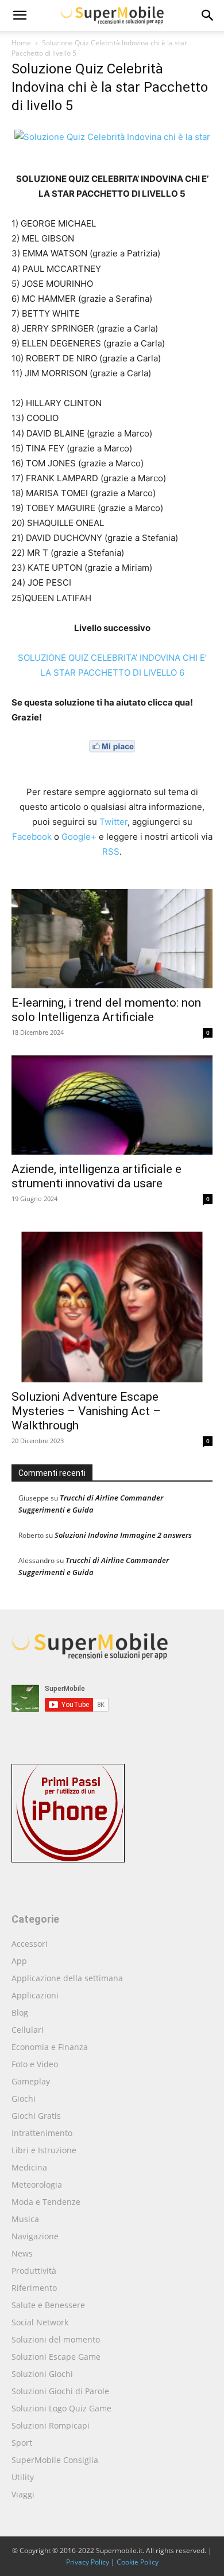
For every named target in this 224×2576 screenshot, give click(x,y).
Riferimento (34, 2288)
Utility (23, 2477)
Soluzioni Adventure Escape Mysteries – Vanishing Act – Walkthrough (86, 1411)
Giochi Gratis (36, 2116)
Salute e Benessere (48, 2305)
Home (21, 43)
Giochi (24, 2098)
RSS (111, 851)
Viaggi (23, 2494)
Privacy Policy (88, 2562)
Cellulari (28, 2030)
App (19, 1961)
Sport (22, 2443)
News (22, 2253)
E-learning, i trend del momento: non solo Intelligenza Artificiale (106, 1010)
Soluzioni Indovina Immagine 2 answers (123, 1535)
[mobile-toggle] (20, 15)
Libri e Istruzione (44, 2150)
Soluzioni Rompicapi (51, 2425)
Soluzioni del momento (56, 2339)
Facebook (32, 837)
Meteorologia (37, 2185)
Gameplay (31, 2081)
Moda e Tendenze (46, 2202)
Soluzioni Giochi (42, 2374)
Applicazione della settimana (67, 1978)
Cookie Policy (138, 2562)
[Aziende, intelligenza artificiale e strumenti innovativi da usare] (112, 1105)
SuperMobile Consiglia (55, 2460)
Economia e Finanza (50, 2047)
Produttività (34, 2271)
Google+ (79, 837)
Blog (20, 2012)
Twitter (113, 822)
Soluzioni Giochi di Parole (60, 2391)
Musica (25, 2219)
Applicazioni (35, 1995)
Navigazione (35, 2236)
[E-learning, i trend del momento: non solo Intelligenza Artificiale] (112, 939)
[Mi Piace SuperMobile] (112, 761)
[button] (208, 15)
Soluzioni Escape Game (56, 2357)
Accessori (30, 1944)
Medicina (29, 2167)
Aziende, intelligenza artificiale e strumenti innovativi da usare (96, 1176)
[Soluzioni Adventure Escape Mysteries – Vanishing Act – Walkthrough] (112, 1302)
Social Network (40, 2322)
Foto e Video (35, 2064)
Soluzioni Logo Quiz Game (61, 2408)
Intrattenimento (42, 2133)
